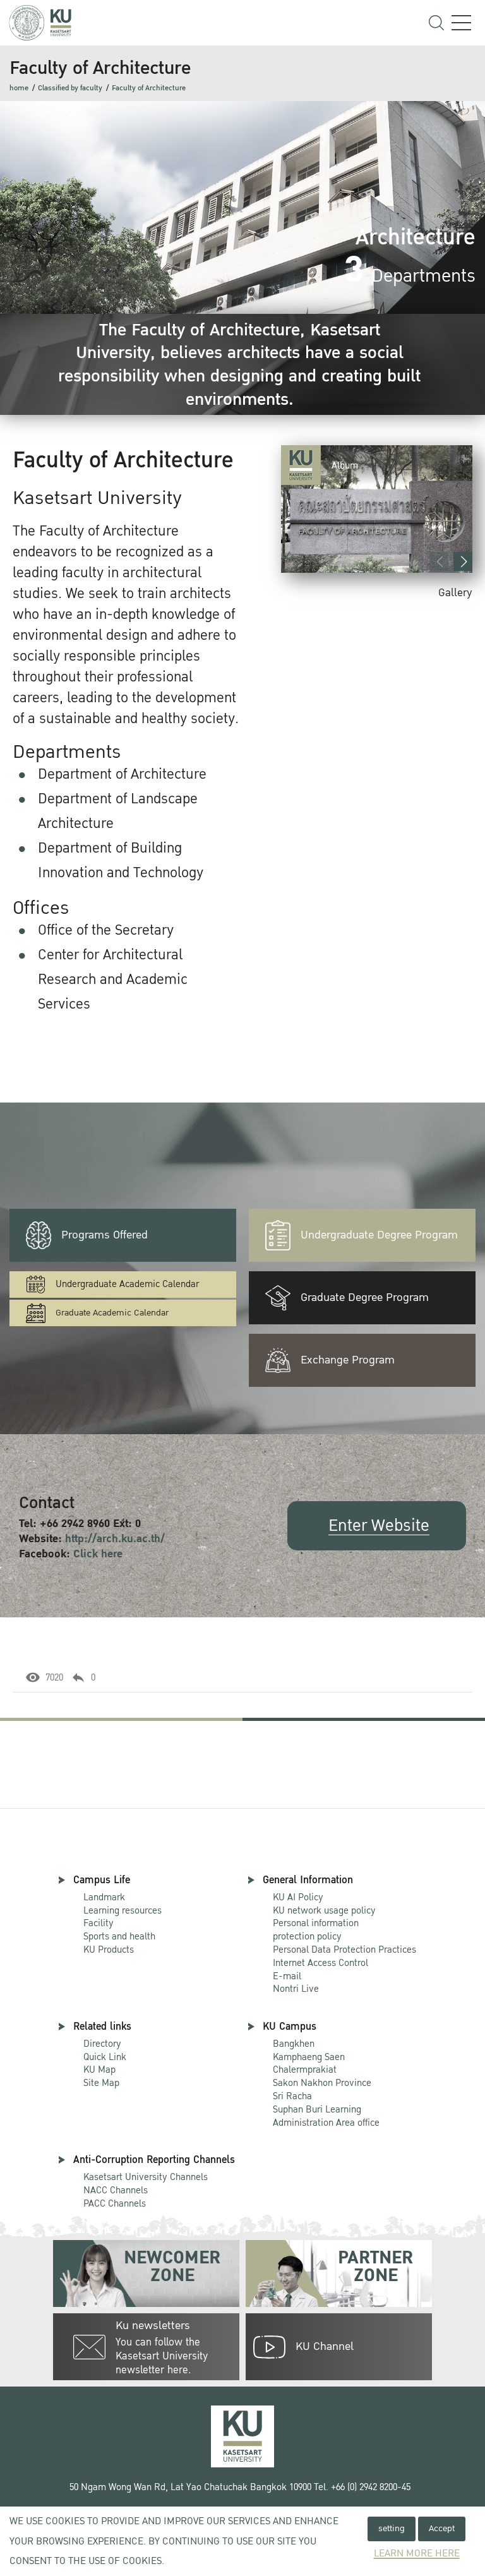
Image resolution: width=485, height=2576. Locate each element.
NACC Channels (116, 2190)
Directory (102, 2044)
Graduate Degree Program (365, 1297)
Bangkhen (294, 2044)
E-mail (287, 1976)
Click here (98, 1554)
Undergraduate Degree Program (379, 1235)
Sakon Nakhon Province (322, 2077)
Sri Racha (292, 2096)
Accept (442, 2528)
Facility (99, 1923)
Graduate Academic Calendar (112, 1313)
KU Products (109, 1950)
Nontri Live (296, 1989)
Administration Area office (326, 2117)
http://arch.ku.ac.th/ (115, 1539)
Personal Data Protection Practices (344, 1950)
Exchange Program (348, 1360)
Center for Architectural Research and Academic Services (113, 979)
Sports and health (119, 1936)
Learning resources (123, 1910)
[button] (463, 561)
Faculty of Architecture (149, 88)
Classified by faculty (70, 88)
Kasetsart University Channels (146, 2177)
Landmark (104, 1897)
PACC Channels (115, 2203)
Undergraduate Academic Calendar (127, 1284)
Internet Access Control (320, 1963)
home (19, 88)
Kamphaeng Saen (309, 2057)
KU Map (99, 2070)
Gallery (455, 593)
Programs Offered (105, 1235)
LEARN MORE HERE (417, 2554)
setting (392, 2528)
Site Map (101, 2083)
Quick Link (105, 2057)
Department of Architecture (122, 774)
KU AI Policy (298, 1897)
